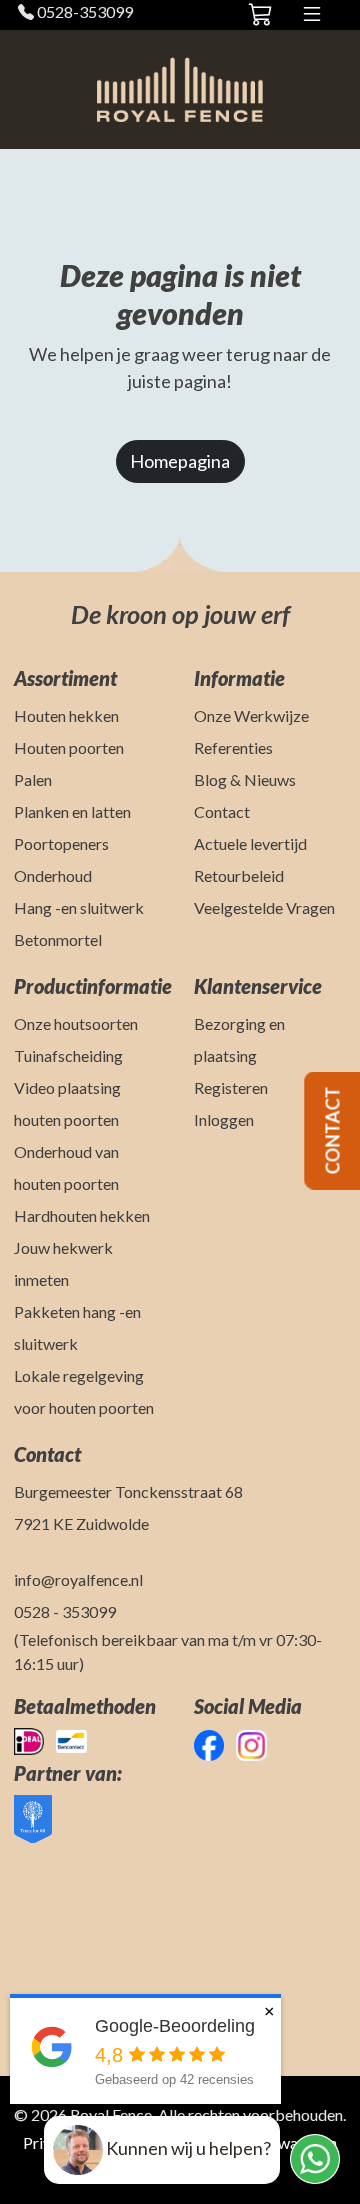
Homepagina (180, 461)
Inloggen (224, 1119)
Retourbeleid (239, 875)
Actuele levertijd (250, 843)
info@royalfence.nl (78, 1579)
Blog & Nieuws (245, 779)
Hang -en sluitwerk (79, 907)
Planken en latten (72, 811)
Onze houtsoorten (76, 1023)
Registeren (231, 1087)
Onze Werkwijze (251, 715)
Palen (33, 779)
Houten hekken (66, 715)
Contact (222, 811)
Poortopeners (61, 843)
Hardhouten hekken (82, 1215)
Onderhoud (53, 875)
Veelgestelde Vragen (264, 907)
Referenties (233, 747)
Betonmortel (58, 939)
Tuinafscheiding (68, 1055)
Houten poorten (69, 747)
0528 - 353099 (65, 1611)
